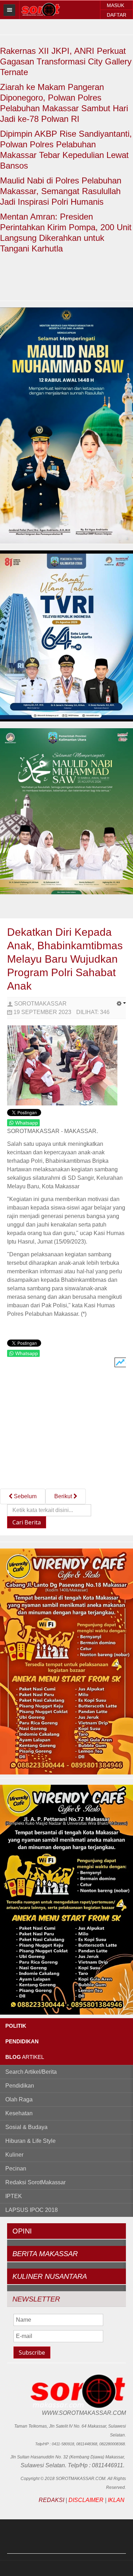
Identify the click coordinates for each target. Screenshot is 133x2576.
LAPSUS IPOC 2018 (32, 2210)
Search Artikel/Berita (31, 2072)
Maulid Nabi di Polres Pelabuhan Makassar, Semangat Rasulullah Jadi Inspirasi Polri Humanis (61, 191)
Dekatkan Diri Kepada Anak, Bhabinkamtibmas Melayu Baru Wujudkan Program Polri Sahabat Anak (65, 959)
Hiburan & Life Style (31, 2141)
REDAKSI (51, 2500)
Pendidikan (20, 2086)
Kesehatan (19, 2113)
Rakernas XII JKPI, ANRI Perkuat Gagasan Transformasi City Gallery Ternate (66, 61)
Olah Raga (19, 2099)
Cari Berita (27, 1522)
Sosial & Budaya (26, 2127)
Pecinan (16, 2169)
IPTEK (14, 2196)
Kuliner (14, 2155)
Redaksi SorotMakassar (35, 2182)
